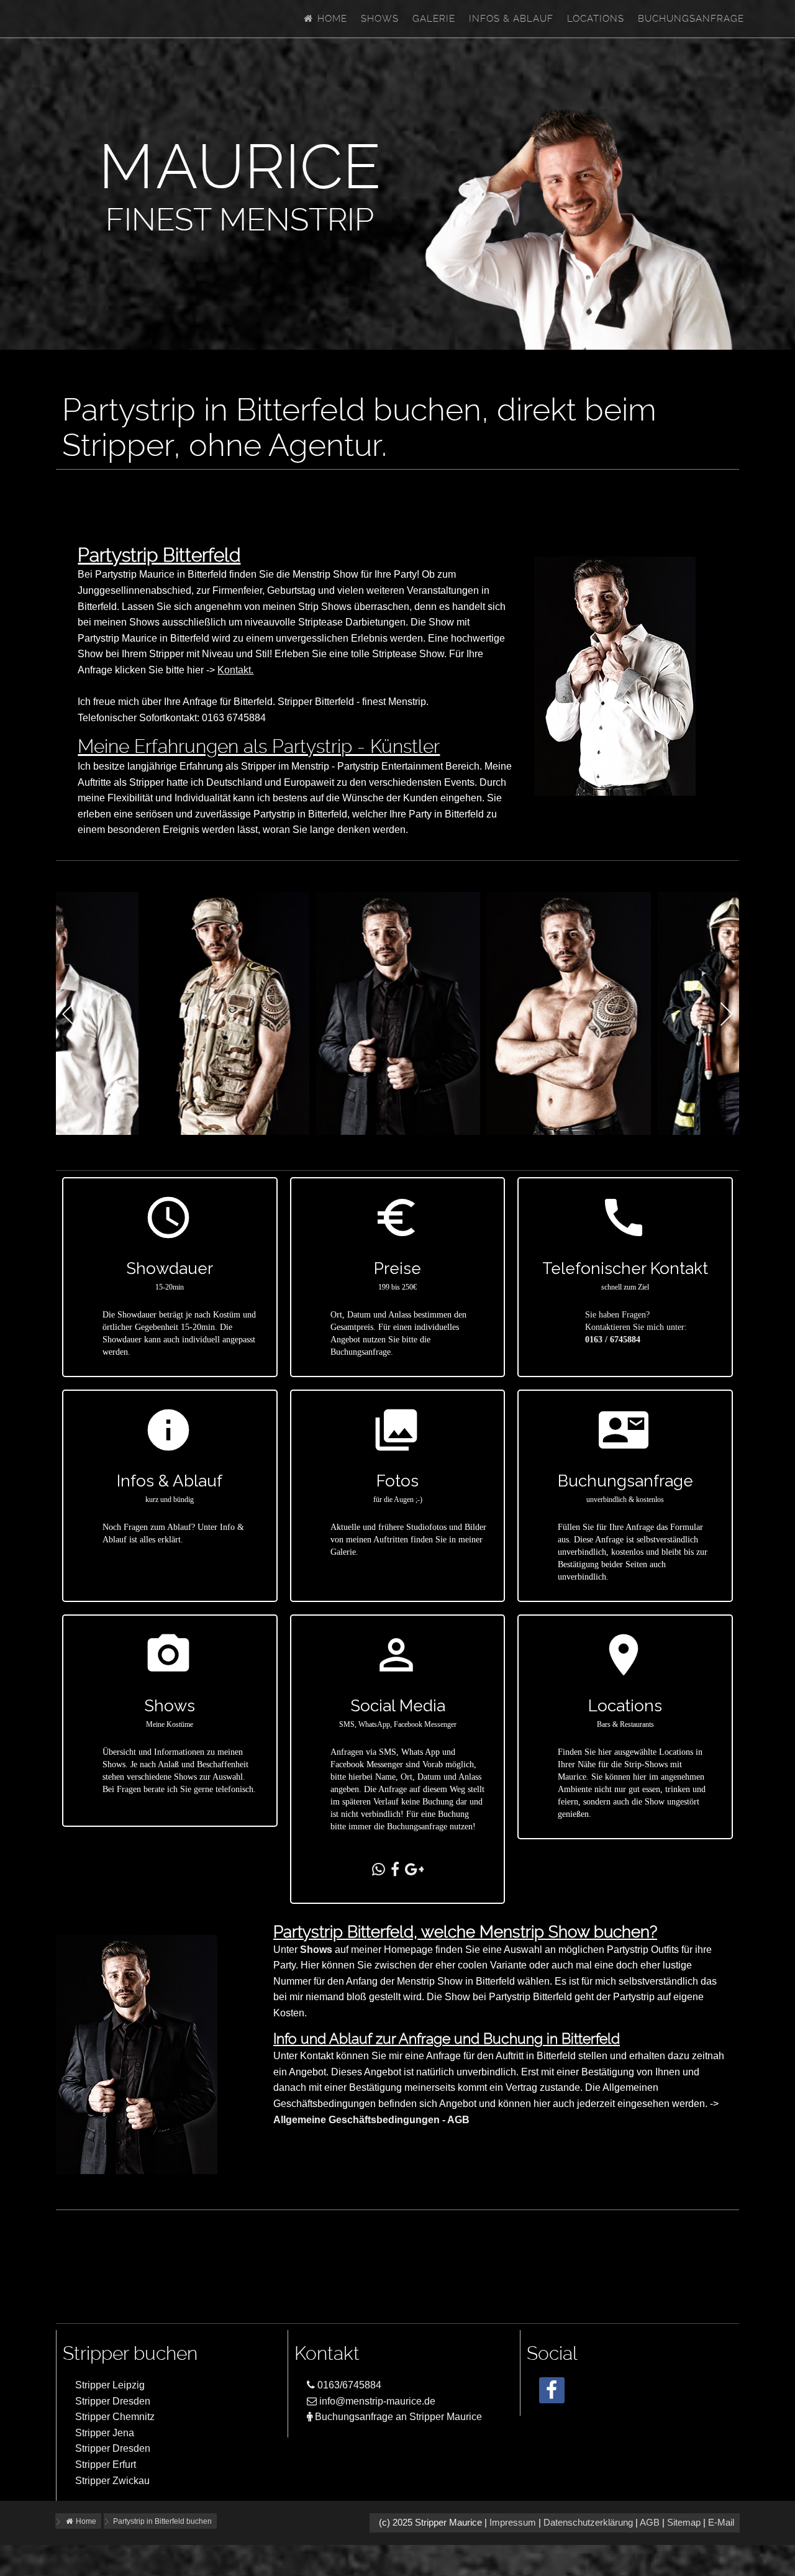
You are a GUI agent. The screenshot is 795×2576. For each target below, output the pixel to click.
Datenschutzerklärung (588, 2523)
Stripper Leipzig (110, 2385)
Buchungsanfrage (691, 19)
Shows (380, 19)
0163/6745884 (348, 2385)
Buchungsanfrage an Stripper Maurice (397, 2417)
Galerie (434, 19)
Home (331, 19)
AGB (650, 2523)
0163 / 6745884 (613, 1340)
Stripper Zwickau (112, 2481)
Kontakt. (235, 670)
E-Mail (721, 2523)
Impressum (513, 2523)
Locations (596, 19)
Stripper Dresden (113, 2401)
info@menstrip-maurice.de (376, 2401)
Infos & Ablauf (511, 19)
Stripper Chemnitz (115, 2417)
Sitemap (684, 2523)
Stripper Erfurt (106, 2464)
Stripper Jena (105, 2433)
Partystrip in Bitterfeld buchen (162, 2521)
